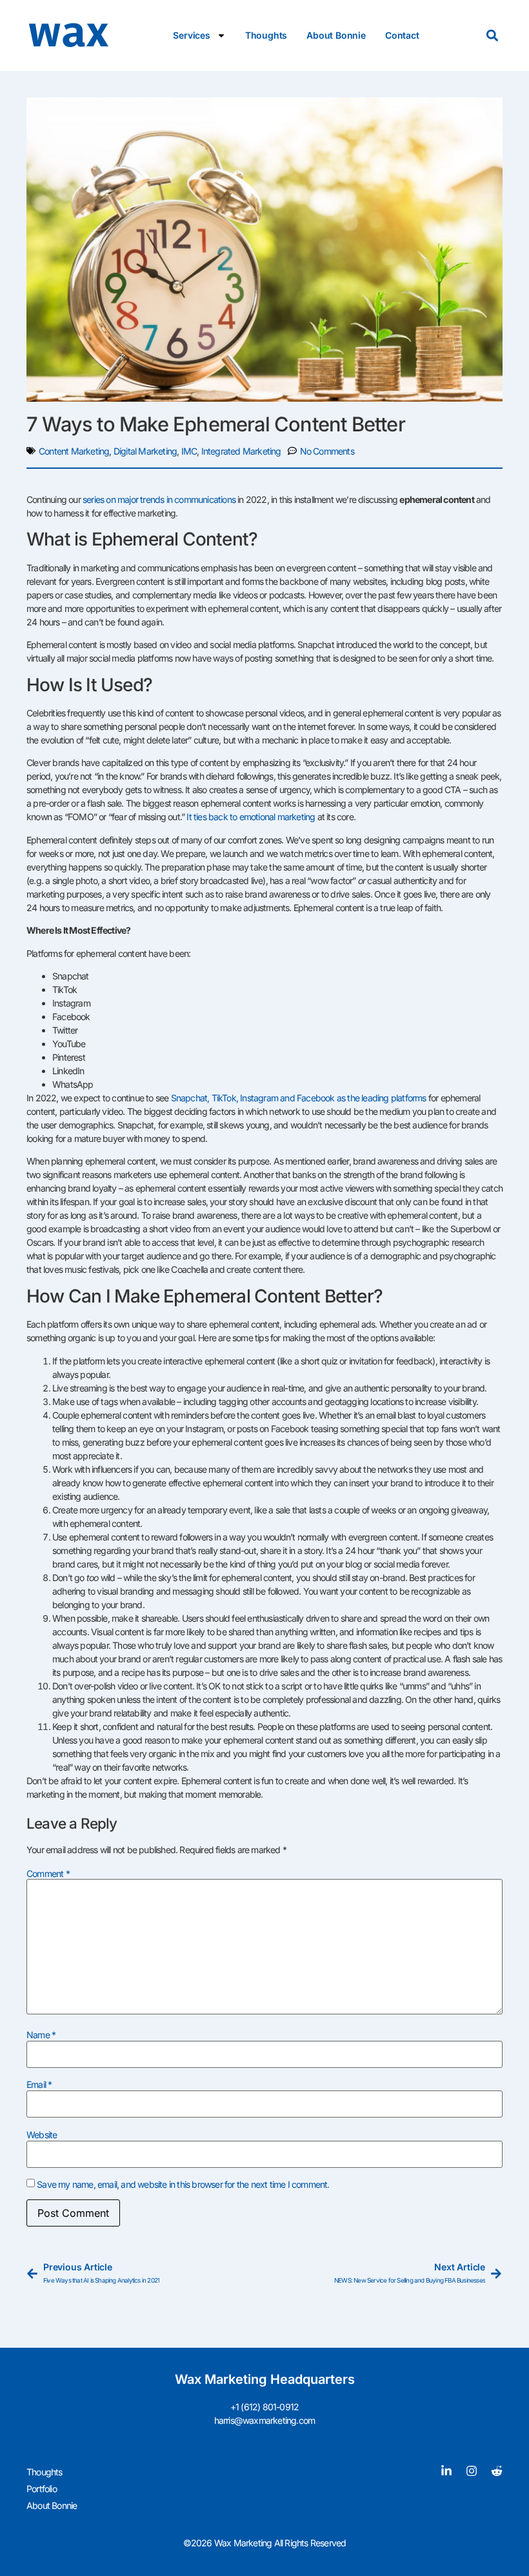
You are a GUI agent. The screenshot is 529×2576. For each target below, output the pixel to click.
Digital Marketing (145, 451)
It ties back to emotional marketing (251, 817)
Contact (402, 35)
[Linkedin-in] (446, 2471)
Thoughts (266, 35)
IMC (189, 451)
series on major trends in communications (159, 499)
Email (39, 2085)
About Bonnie (336, 35)
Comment (48, 1874)
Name (41, 2035)
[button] (492, 36)
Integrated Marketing (241, 451)
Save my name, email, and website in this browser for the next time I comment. (183, 2185)
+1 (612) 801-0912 (264, 2407)
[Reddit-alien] (497, 2471)
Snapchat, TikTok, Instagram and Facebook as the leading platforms (299, 1098)
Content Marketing (74, 451)
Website (42, 2135)
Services (191, 35)
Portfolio (42, 2489)
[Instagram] (472, 2471)
